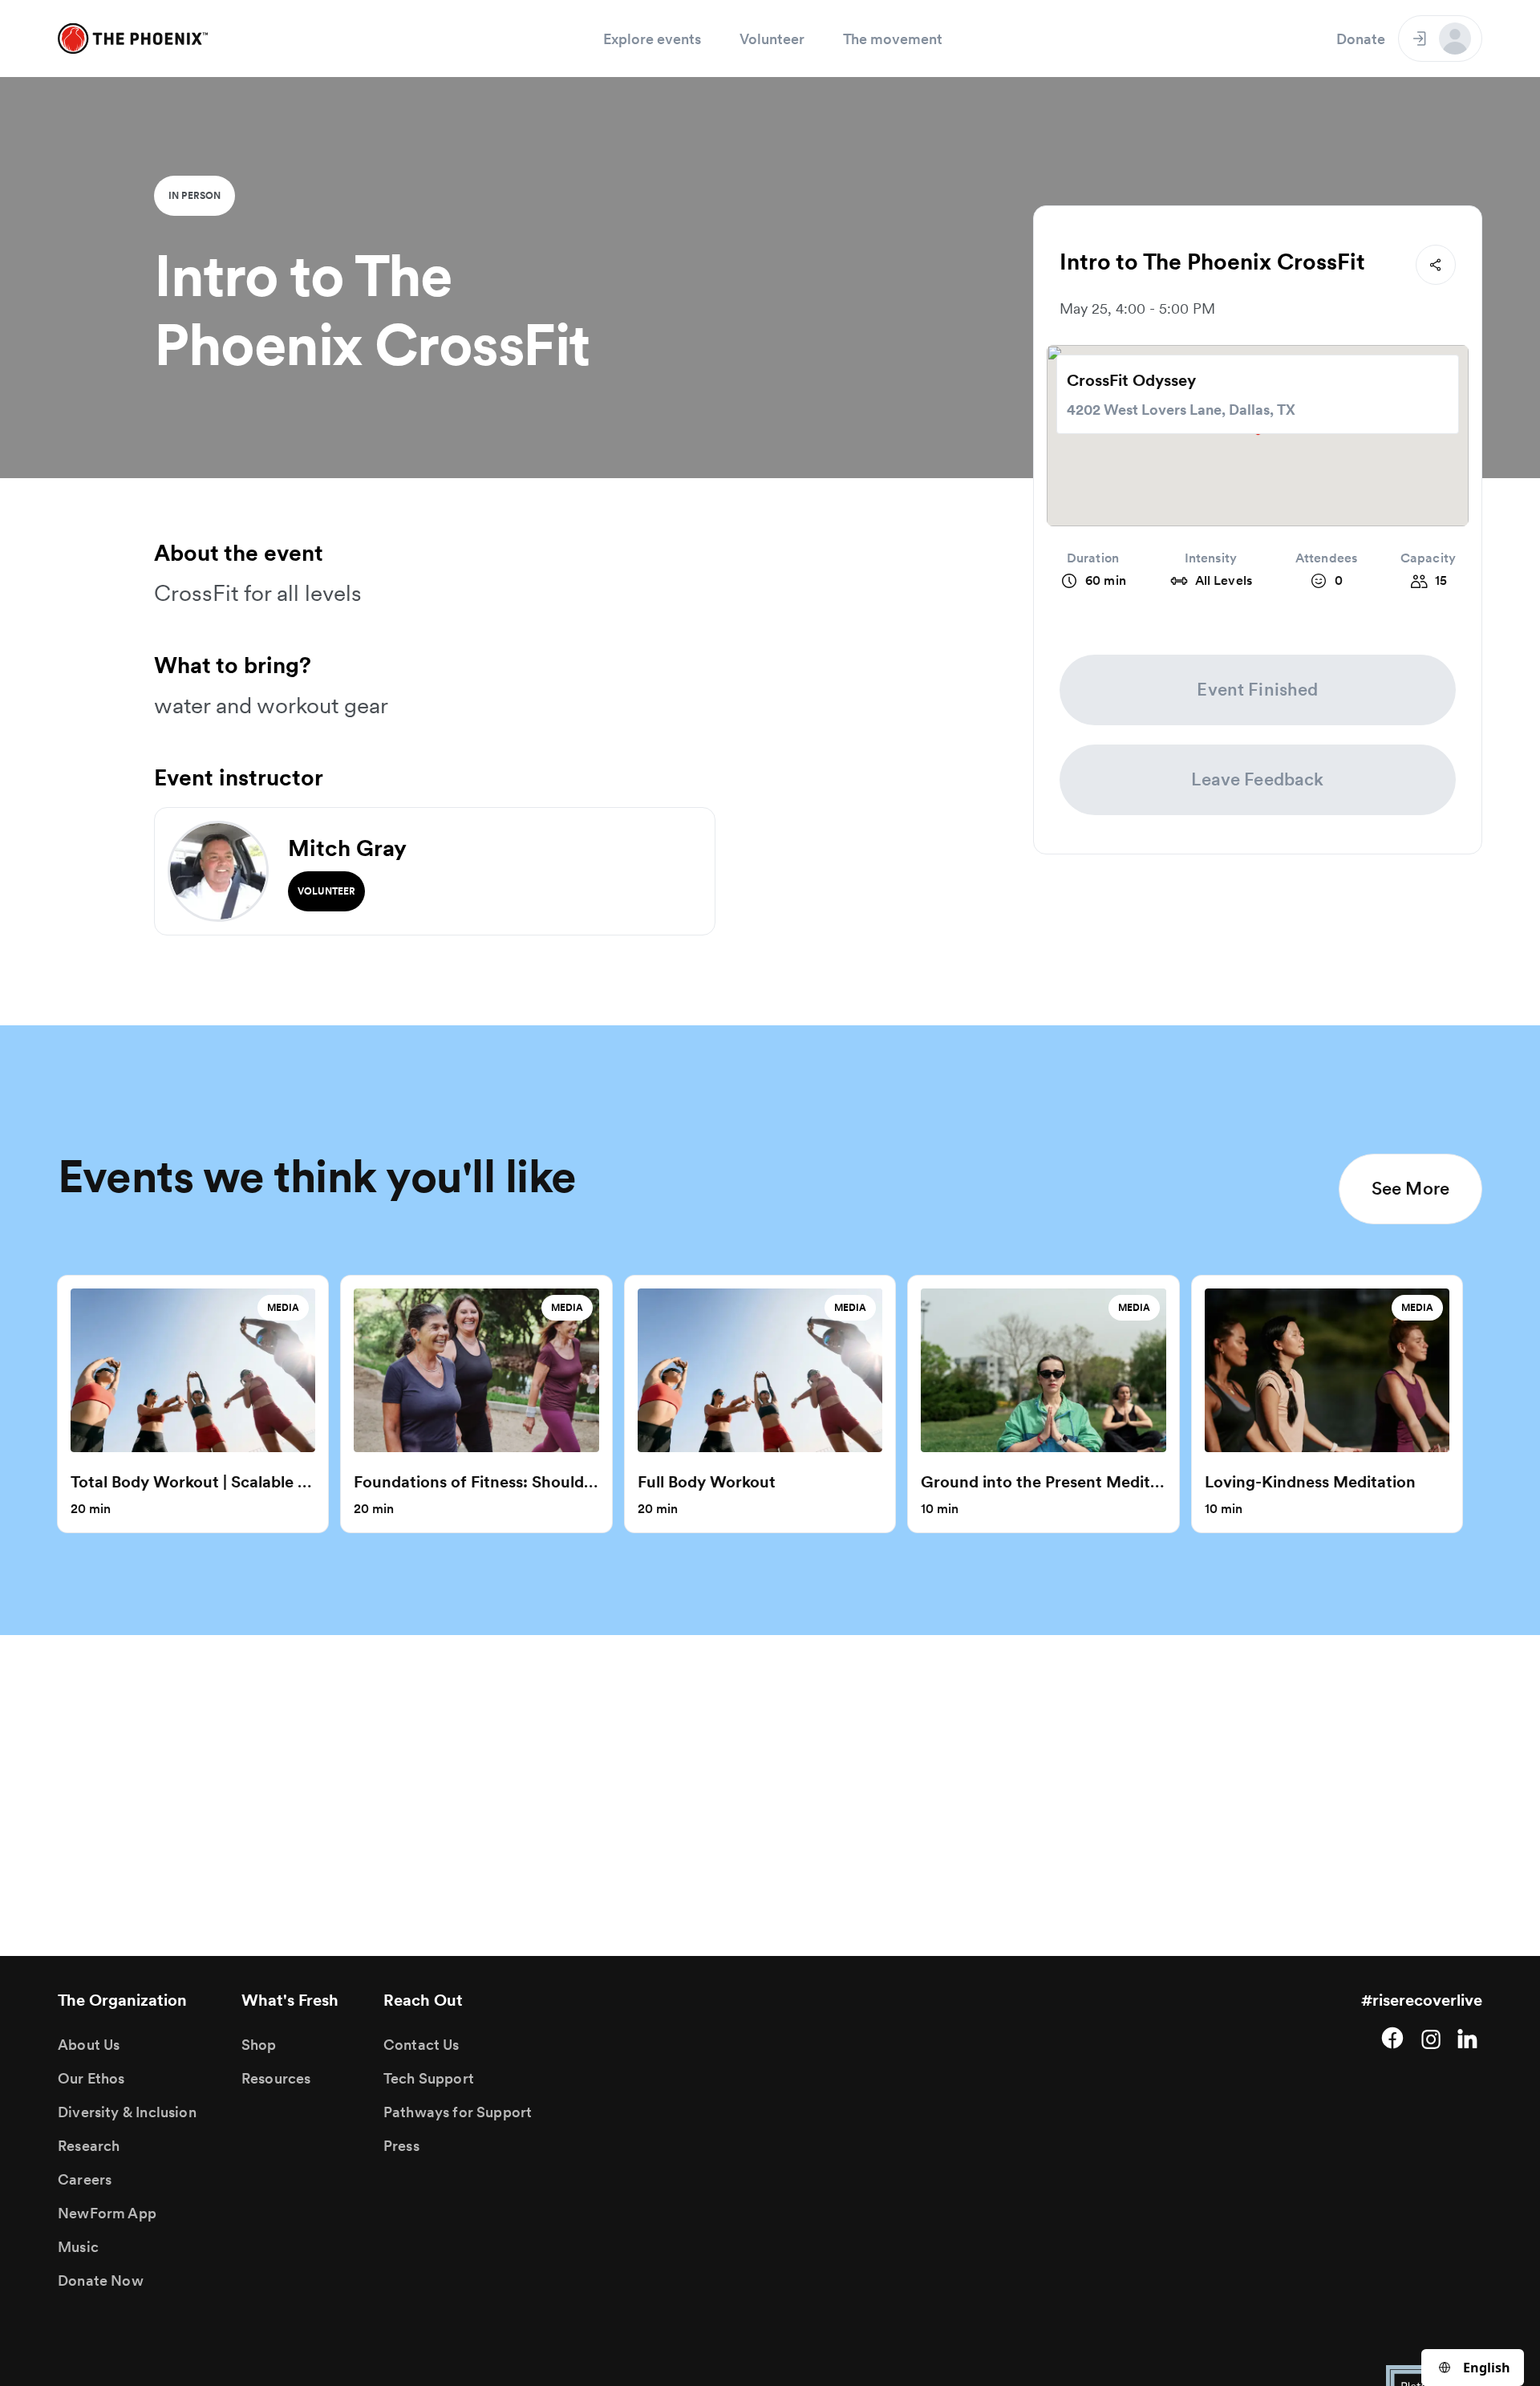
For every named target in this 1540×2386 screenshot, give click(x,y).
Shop (259, 2045)
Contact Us (421, 2045)
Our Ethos (91, 2078)
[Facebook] (1392, 2038)
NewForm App (107, 2213)
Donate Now (101, 2280)
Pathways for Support (458, 2112)
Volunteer (772, 39)
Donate (1361, 39)
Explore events (652, 39)
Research (89, 2146)
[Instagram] (1431, 2038)
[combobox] (1473, 2368)
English (1487, 2368)
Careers (85, 2179)
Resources (276, 2078)
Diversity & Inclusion (127, 2112)
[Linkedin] (1469, 2038)
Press (401, 2146)
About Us (89, 2045)
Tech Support (429, 2078)
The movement (893, 39)
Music (78, 2247)
